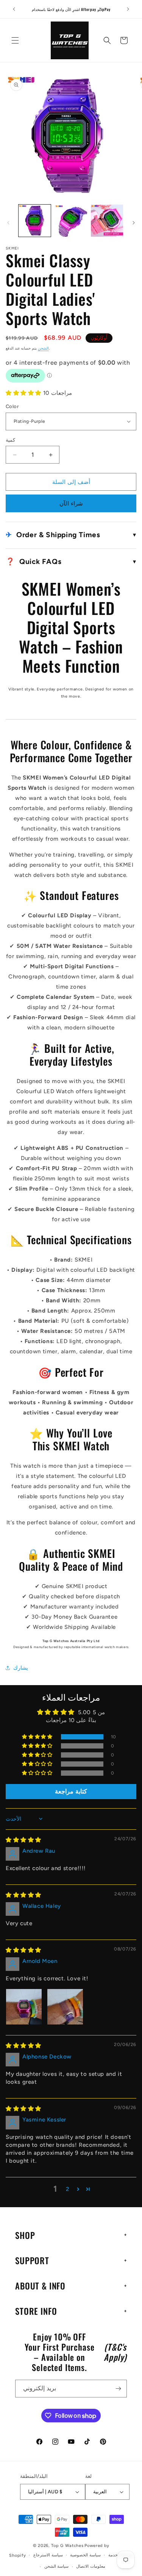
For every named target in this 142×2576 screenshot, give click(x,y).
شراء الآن (71, 504)
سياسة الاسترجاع (48, 2555)
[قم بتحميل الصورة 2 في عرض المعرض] (71, 221)
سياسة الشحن (57, 2566)
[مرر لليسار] (8, 223)
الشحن (43, 348)
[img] (23, 1840)
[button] (15, 40)
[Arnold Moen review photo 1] (24, 2007)
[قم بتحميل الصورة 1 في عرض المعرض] (35, 221)
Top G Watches (67, 2546)
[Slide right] (134, 223)
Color (12, 406)
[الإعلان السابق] (14, 9)
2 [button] (68, 2189)
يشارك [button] (21, 1668)
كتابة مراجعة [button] (71, 1791)
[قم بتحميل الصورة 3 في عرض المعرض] (107, 221)
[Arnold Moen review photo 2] (65, 2007)
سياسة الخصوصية (85, 2555)
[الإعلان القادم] (128, 9)
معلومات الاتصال (91, 2566)
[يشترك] (118, 2389)
